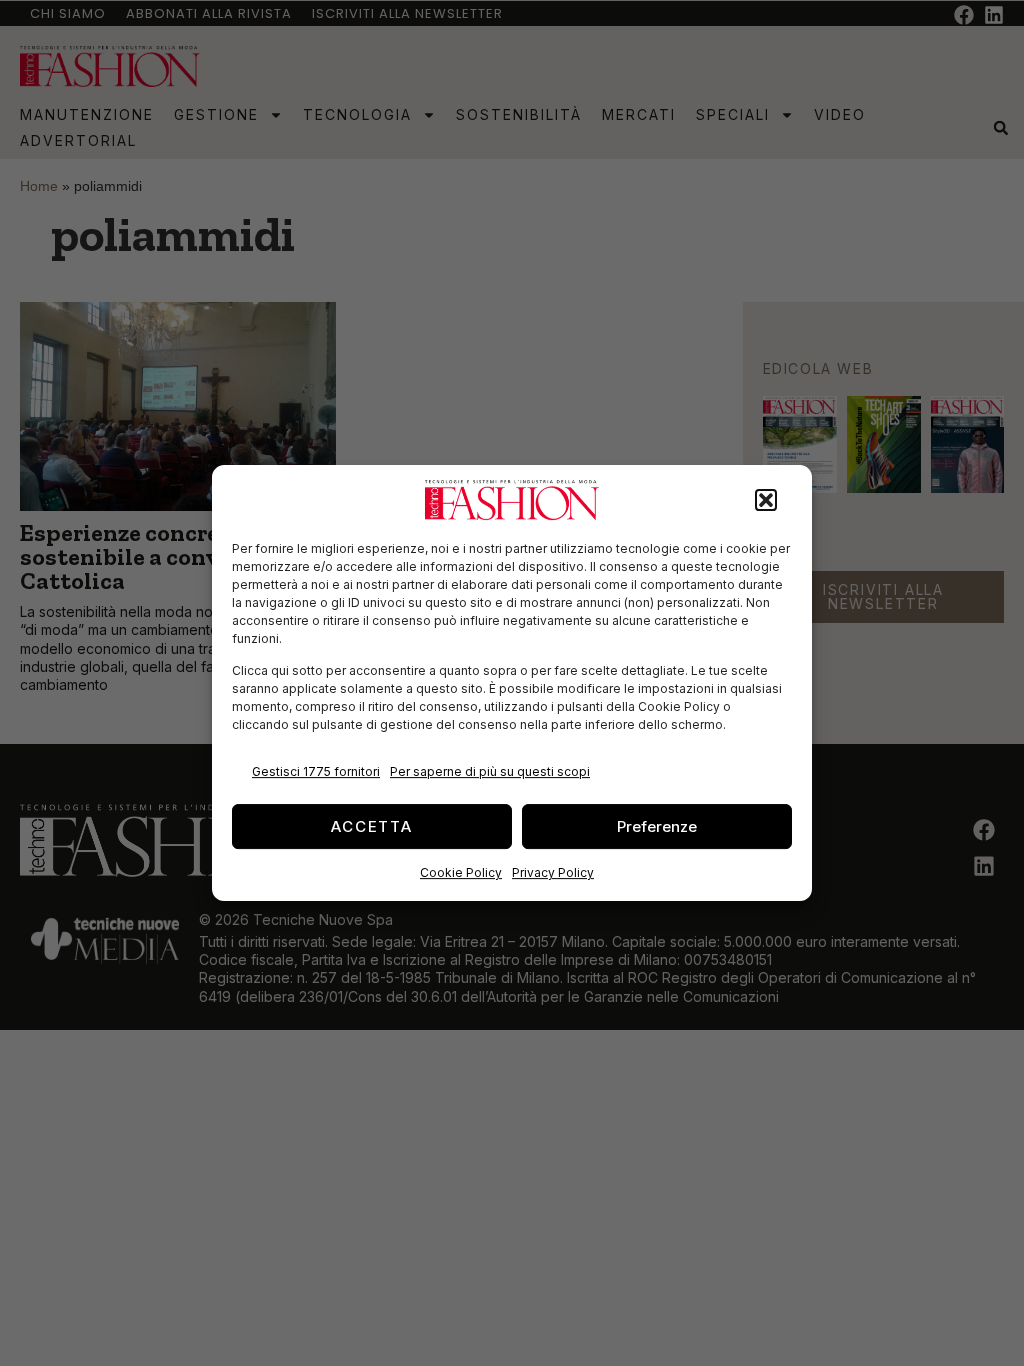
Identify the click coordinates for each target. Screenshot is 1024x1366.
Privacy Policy (553, 872)
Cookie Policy (461, 872)
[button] (766, 500)
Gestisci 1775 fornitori (316, 771)
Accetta (372, 826)
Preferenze (657, 826)
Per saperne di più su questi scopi (490, 771)
